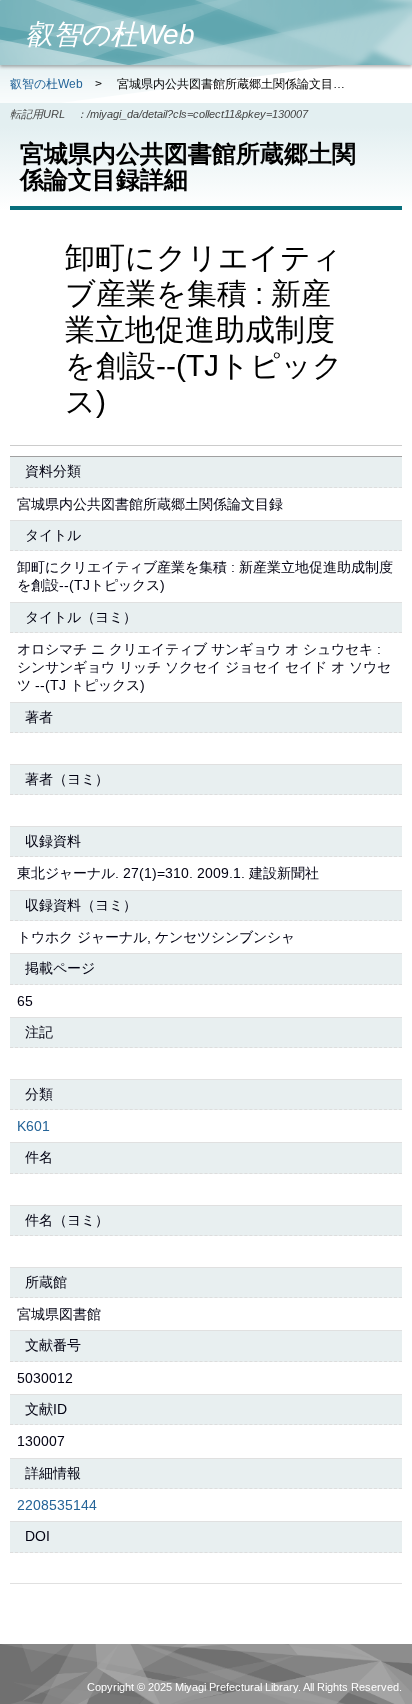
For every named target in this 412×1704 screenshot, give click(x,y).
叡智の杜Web (46, 84)
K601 (33, 1126)
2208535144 (57, 1505)
